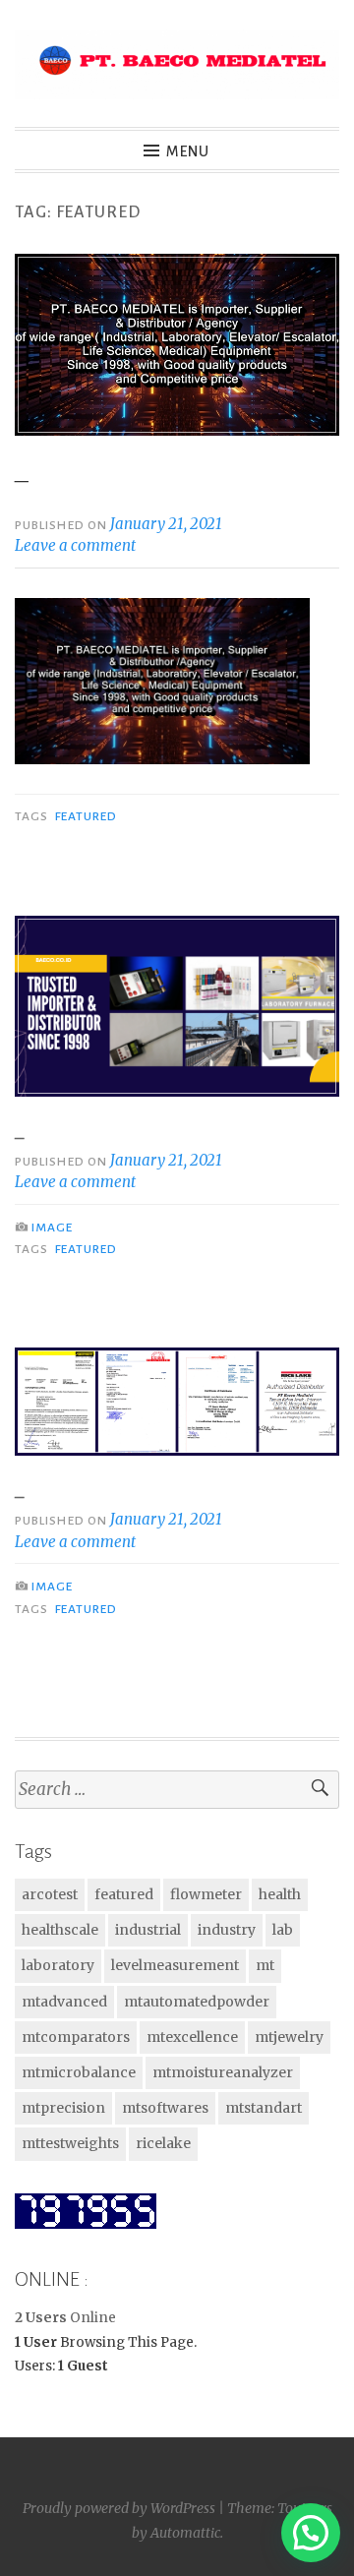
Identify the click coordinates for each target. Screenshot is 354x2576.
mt (265, 1965)
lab (283, 1930)
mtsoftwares (165, 2108)
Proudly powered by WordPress (119, 2508)
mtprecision (63, 2108)
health (280, 1894)
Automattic (185, 2533)
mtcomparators (76, 2037)
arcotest (50, 1894)
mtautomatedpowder (197, 2002)
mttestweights (70, 2143)
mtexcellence (192, 2037)
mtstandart (264, 2108)
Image (52, 1228)
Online (65, 2318)
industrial (148, 1930)
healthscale (60, 1930)
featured (87, 816)
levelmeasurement (175, 1965)
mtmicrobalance (79, 2072)
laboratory (58, 1965)
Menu (188, 151)
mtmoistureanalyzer (223, 2072)
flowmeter (206, 1894)
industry (227, 1930)
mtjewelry (289, 2037)
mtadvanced (64, 2002)
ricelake (163, 2143)
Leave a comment (75, 545)
